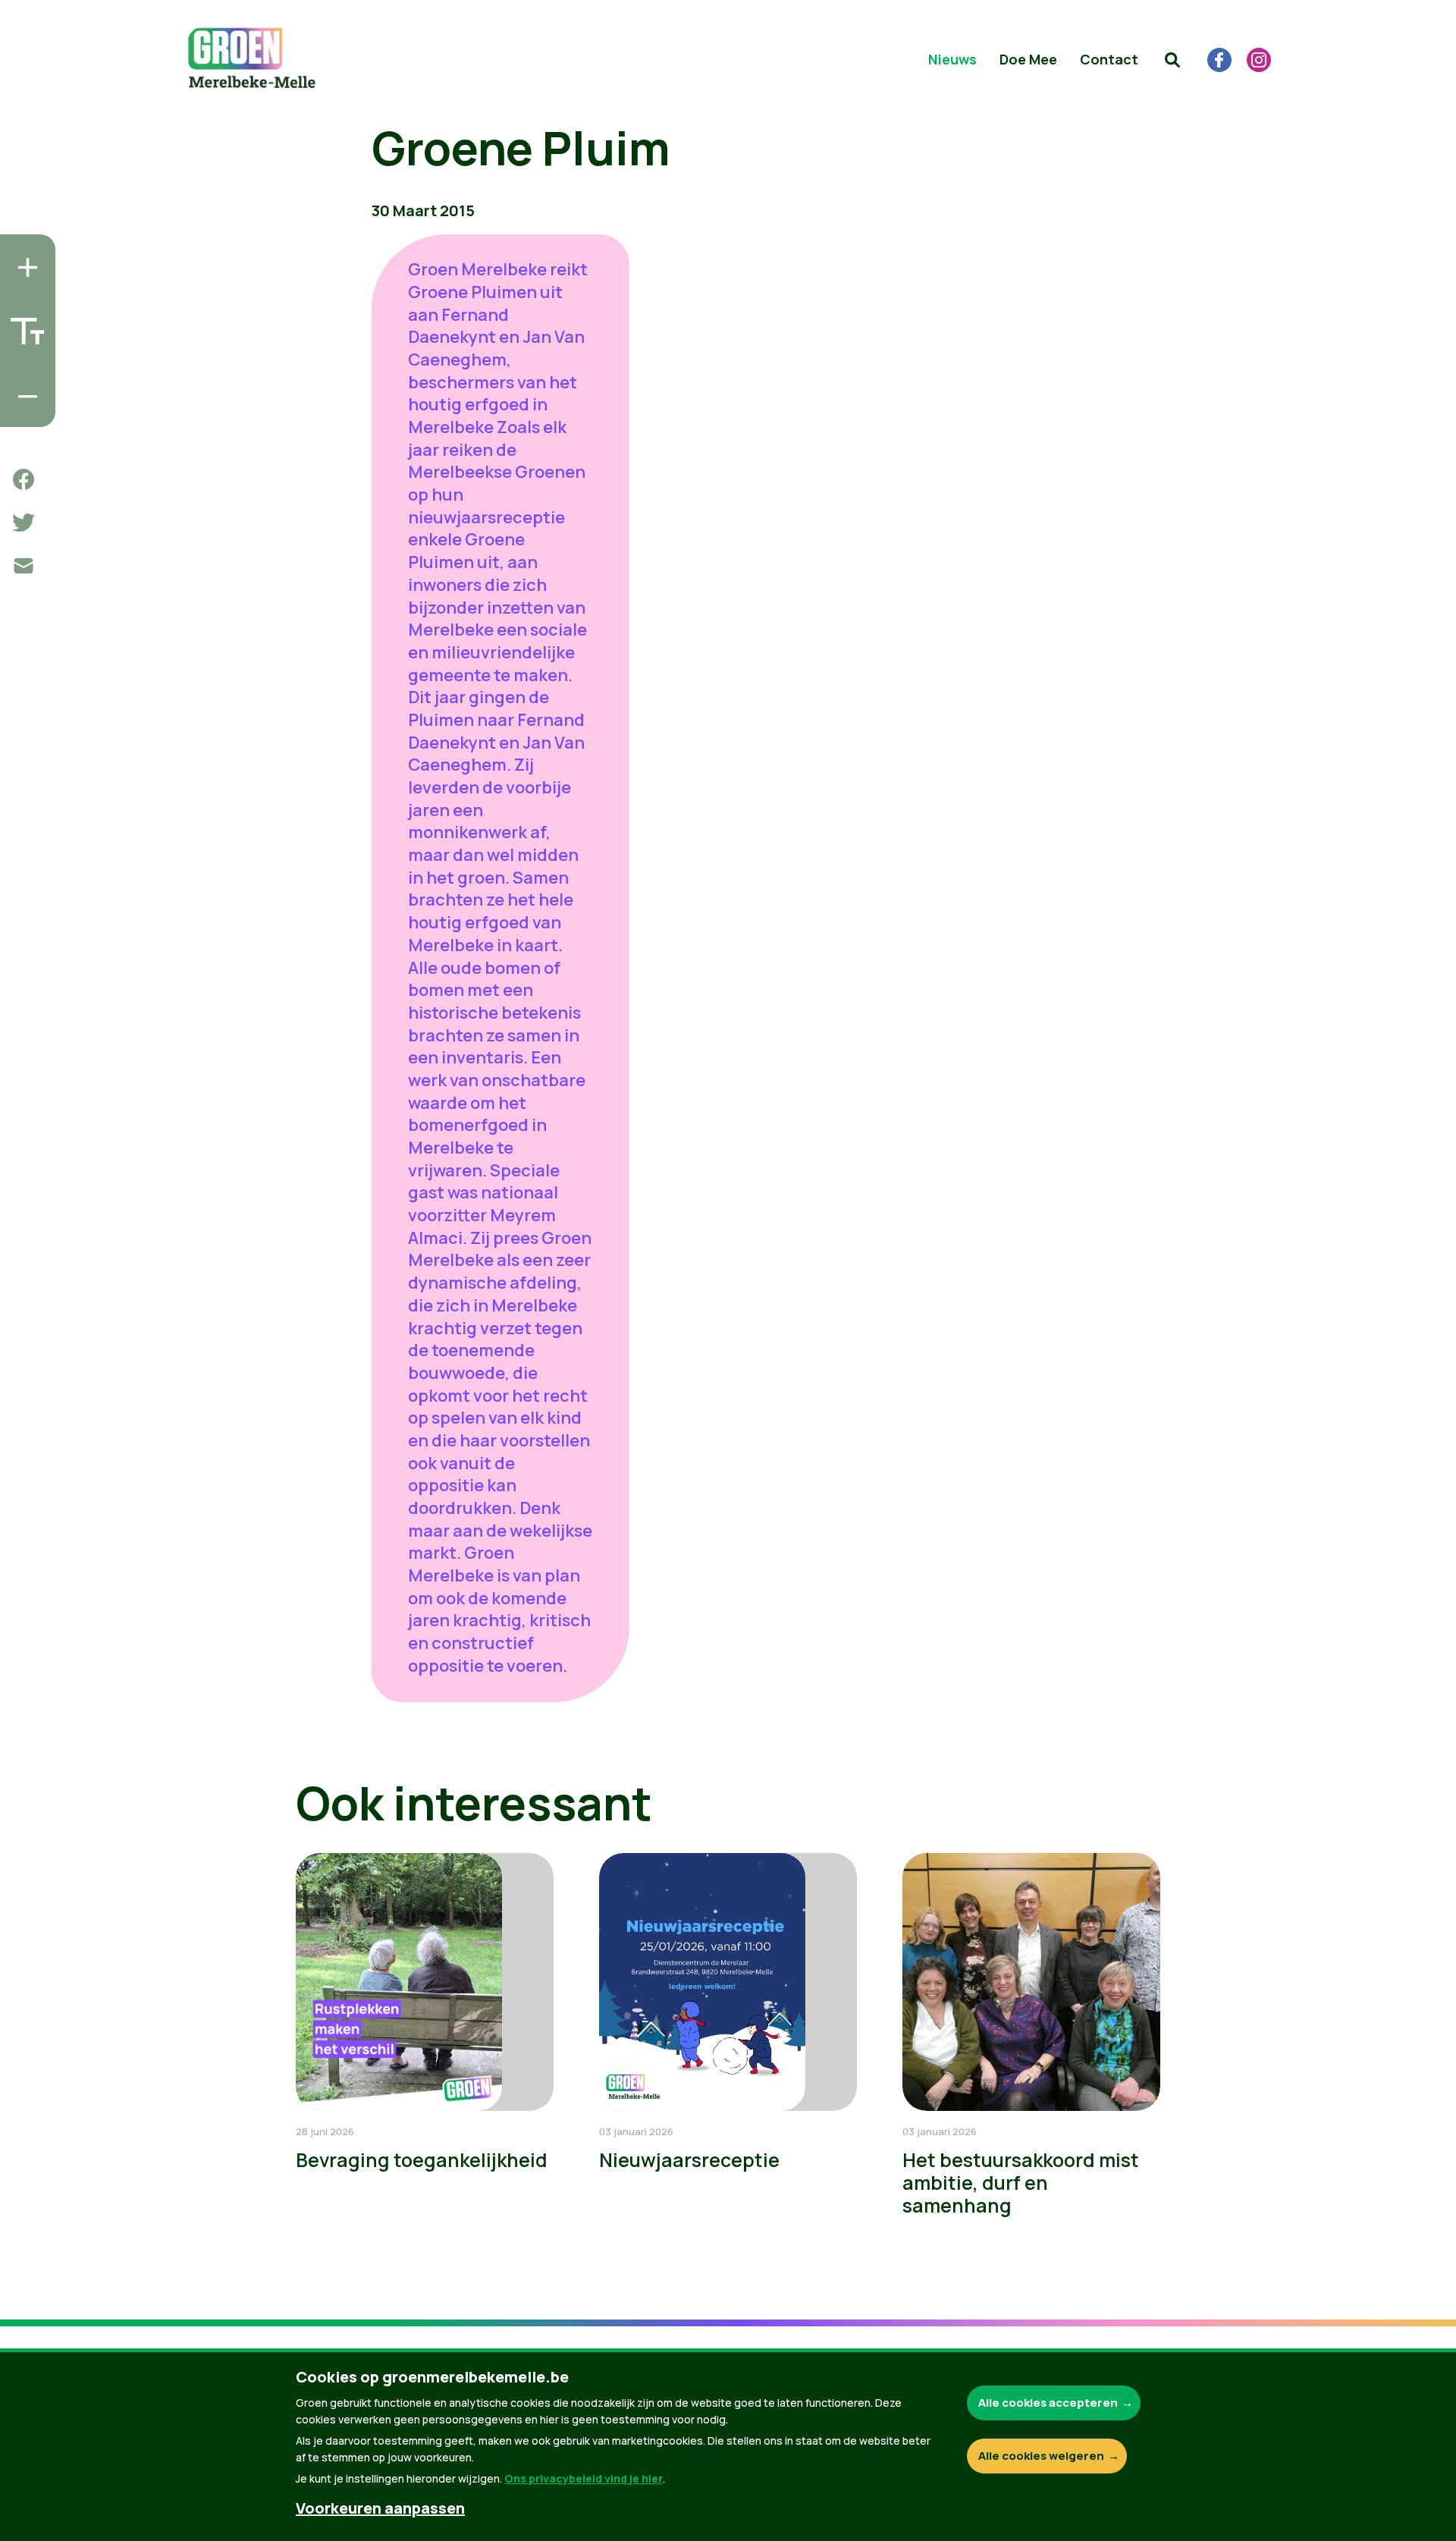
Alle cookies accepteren (1048, 2403)
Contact (1109, 59)
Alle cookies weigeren (1041, 2456)
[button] (1172, 60)
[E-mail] (24, 566)
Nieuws (952, 59)
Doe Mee (1028, 59)
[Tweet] (24, 523)
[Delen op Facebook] (24, 479)
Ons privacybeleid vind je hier (584, 2478)
